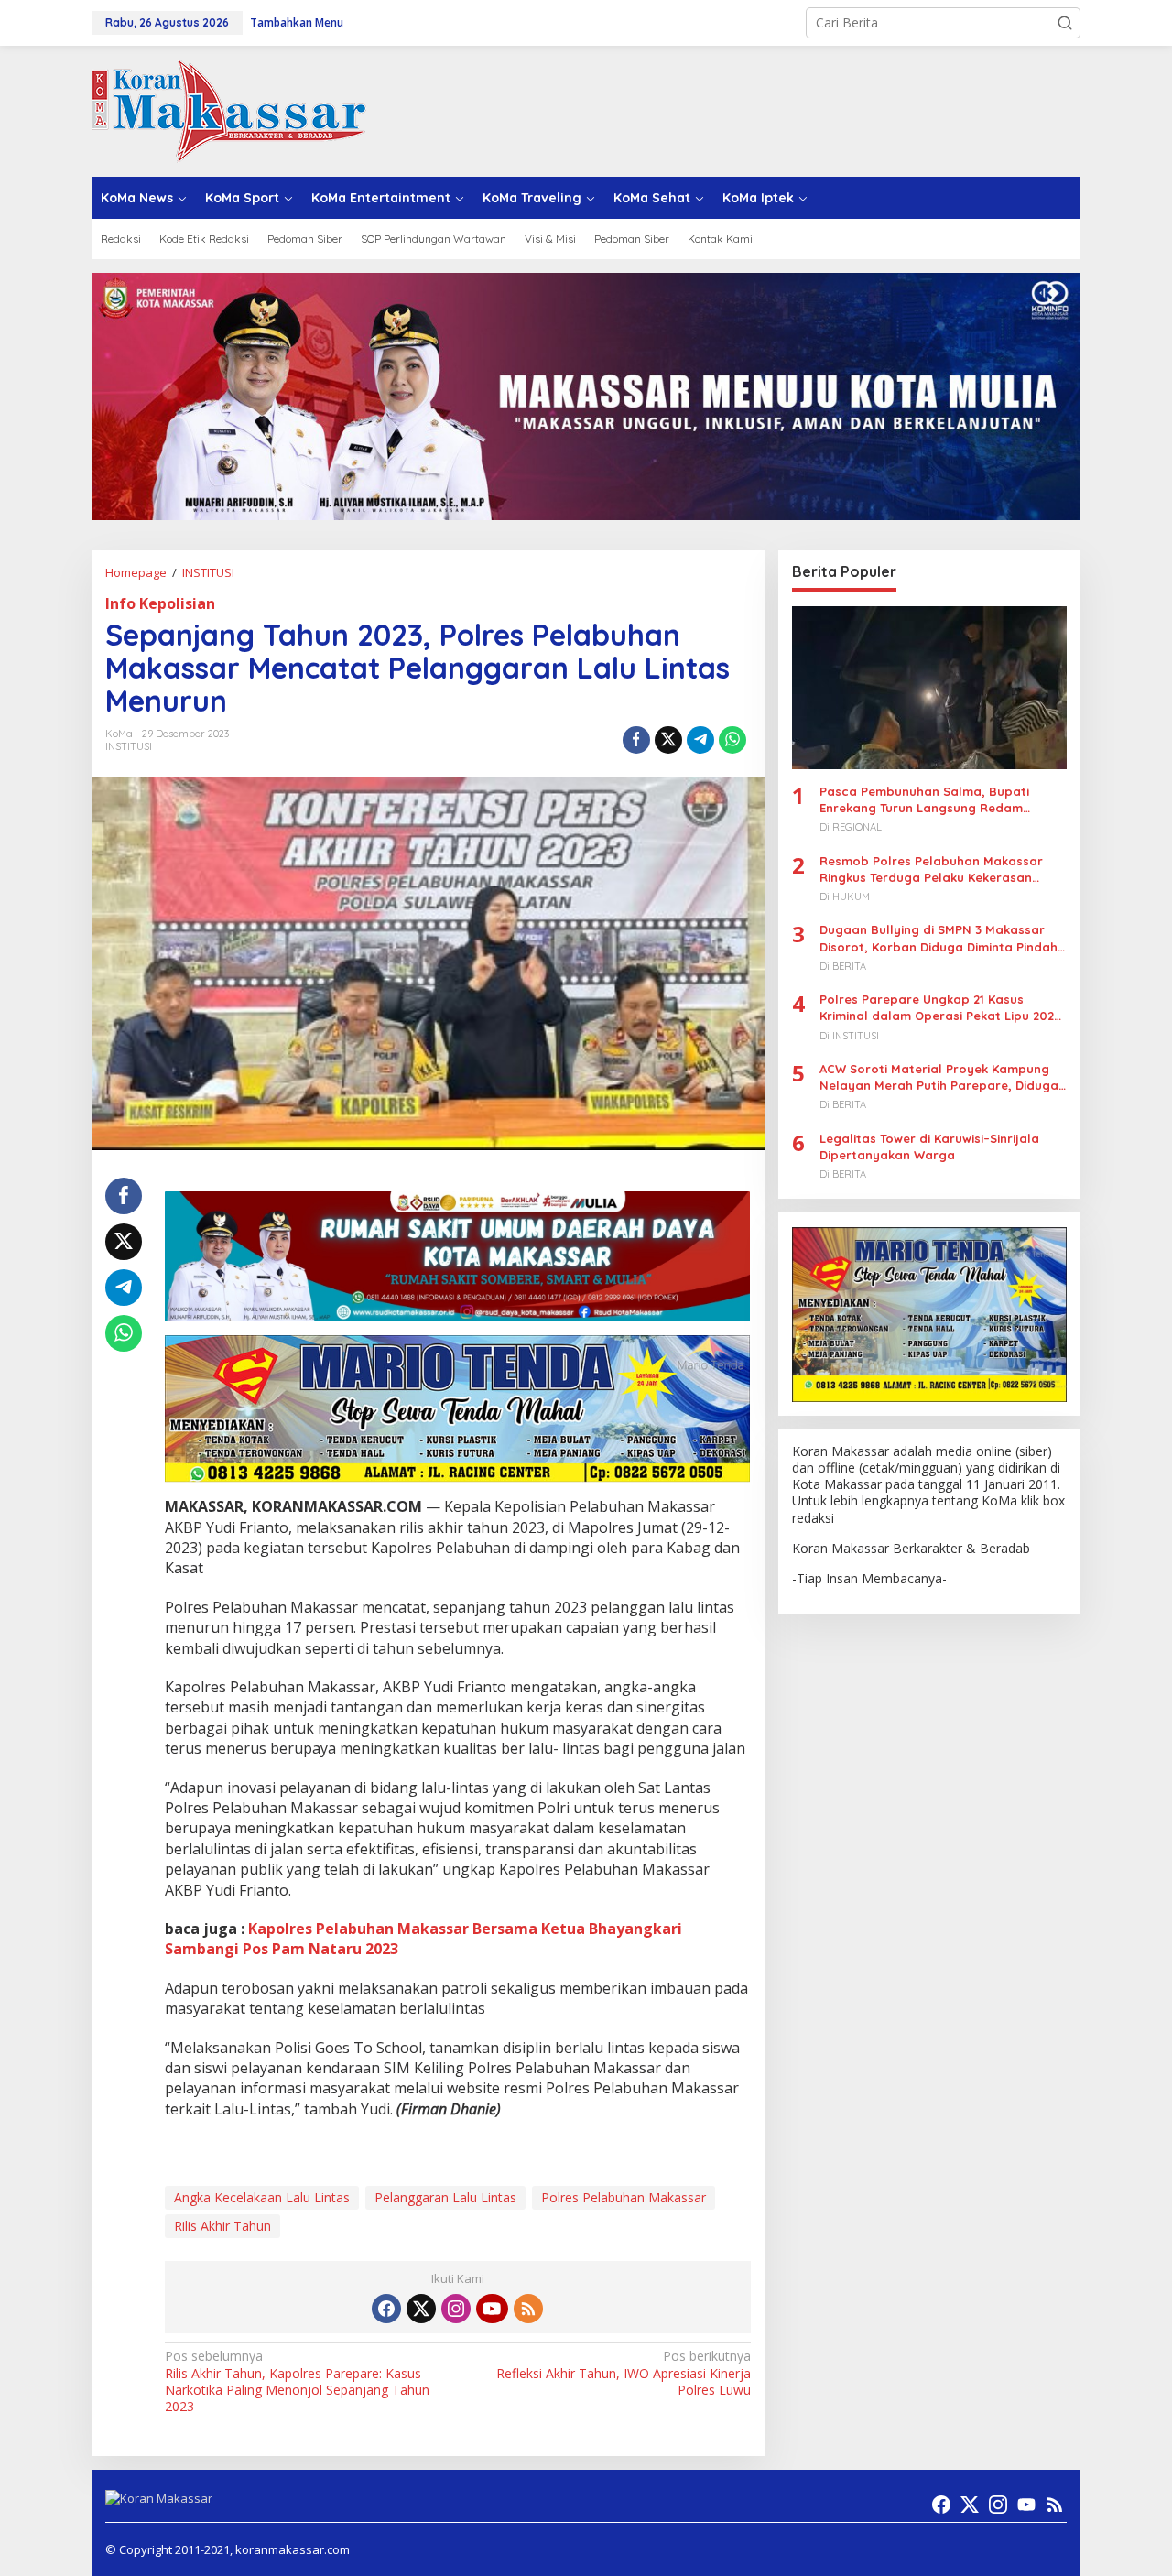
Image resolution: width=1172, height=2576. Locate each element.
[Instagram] (456, 2309)
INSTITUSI (129, 746)
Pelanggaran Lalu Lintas (445, 2197)
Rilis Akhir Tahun (222, 2226)
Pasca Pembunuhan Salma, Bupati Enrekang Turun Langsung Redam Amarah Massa (924, 800)
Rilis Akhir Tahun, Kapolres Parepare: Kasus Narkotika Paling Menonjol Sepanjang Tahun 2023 (297, 2381)
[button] (1065, 23)
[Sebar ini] (636, 740)
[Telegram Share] (700, 740)
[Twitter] (421, 2309)
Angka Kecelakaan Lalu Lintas (262, 2197)
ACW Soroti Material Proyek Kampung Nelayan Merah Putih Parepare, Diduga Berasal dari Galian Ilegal (939, 1077)
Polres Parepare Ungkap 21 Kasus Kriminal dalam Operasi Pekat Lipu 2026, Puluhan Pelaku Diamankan (942, 1009)
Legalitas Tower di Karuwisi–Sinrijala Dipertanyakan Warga (929, 1147)
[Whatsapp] (732, 740)
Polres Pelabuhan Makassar (624, 2197)
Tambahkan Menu (297, 22)
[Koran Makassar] (229, 109)
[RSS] (528, 2309)
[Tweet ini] (668, 740)
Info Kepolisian (160, 603)
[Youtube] (492, 2309)
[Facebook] (386, 2309)
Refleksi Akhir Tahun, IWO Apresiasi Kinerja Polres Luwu (623, 2373)
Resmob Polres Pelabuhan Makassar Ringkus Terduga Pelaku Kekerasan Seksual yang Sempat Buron (931, 870)
